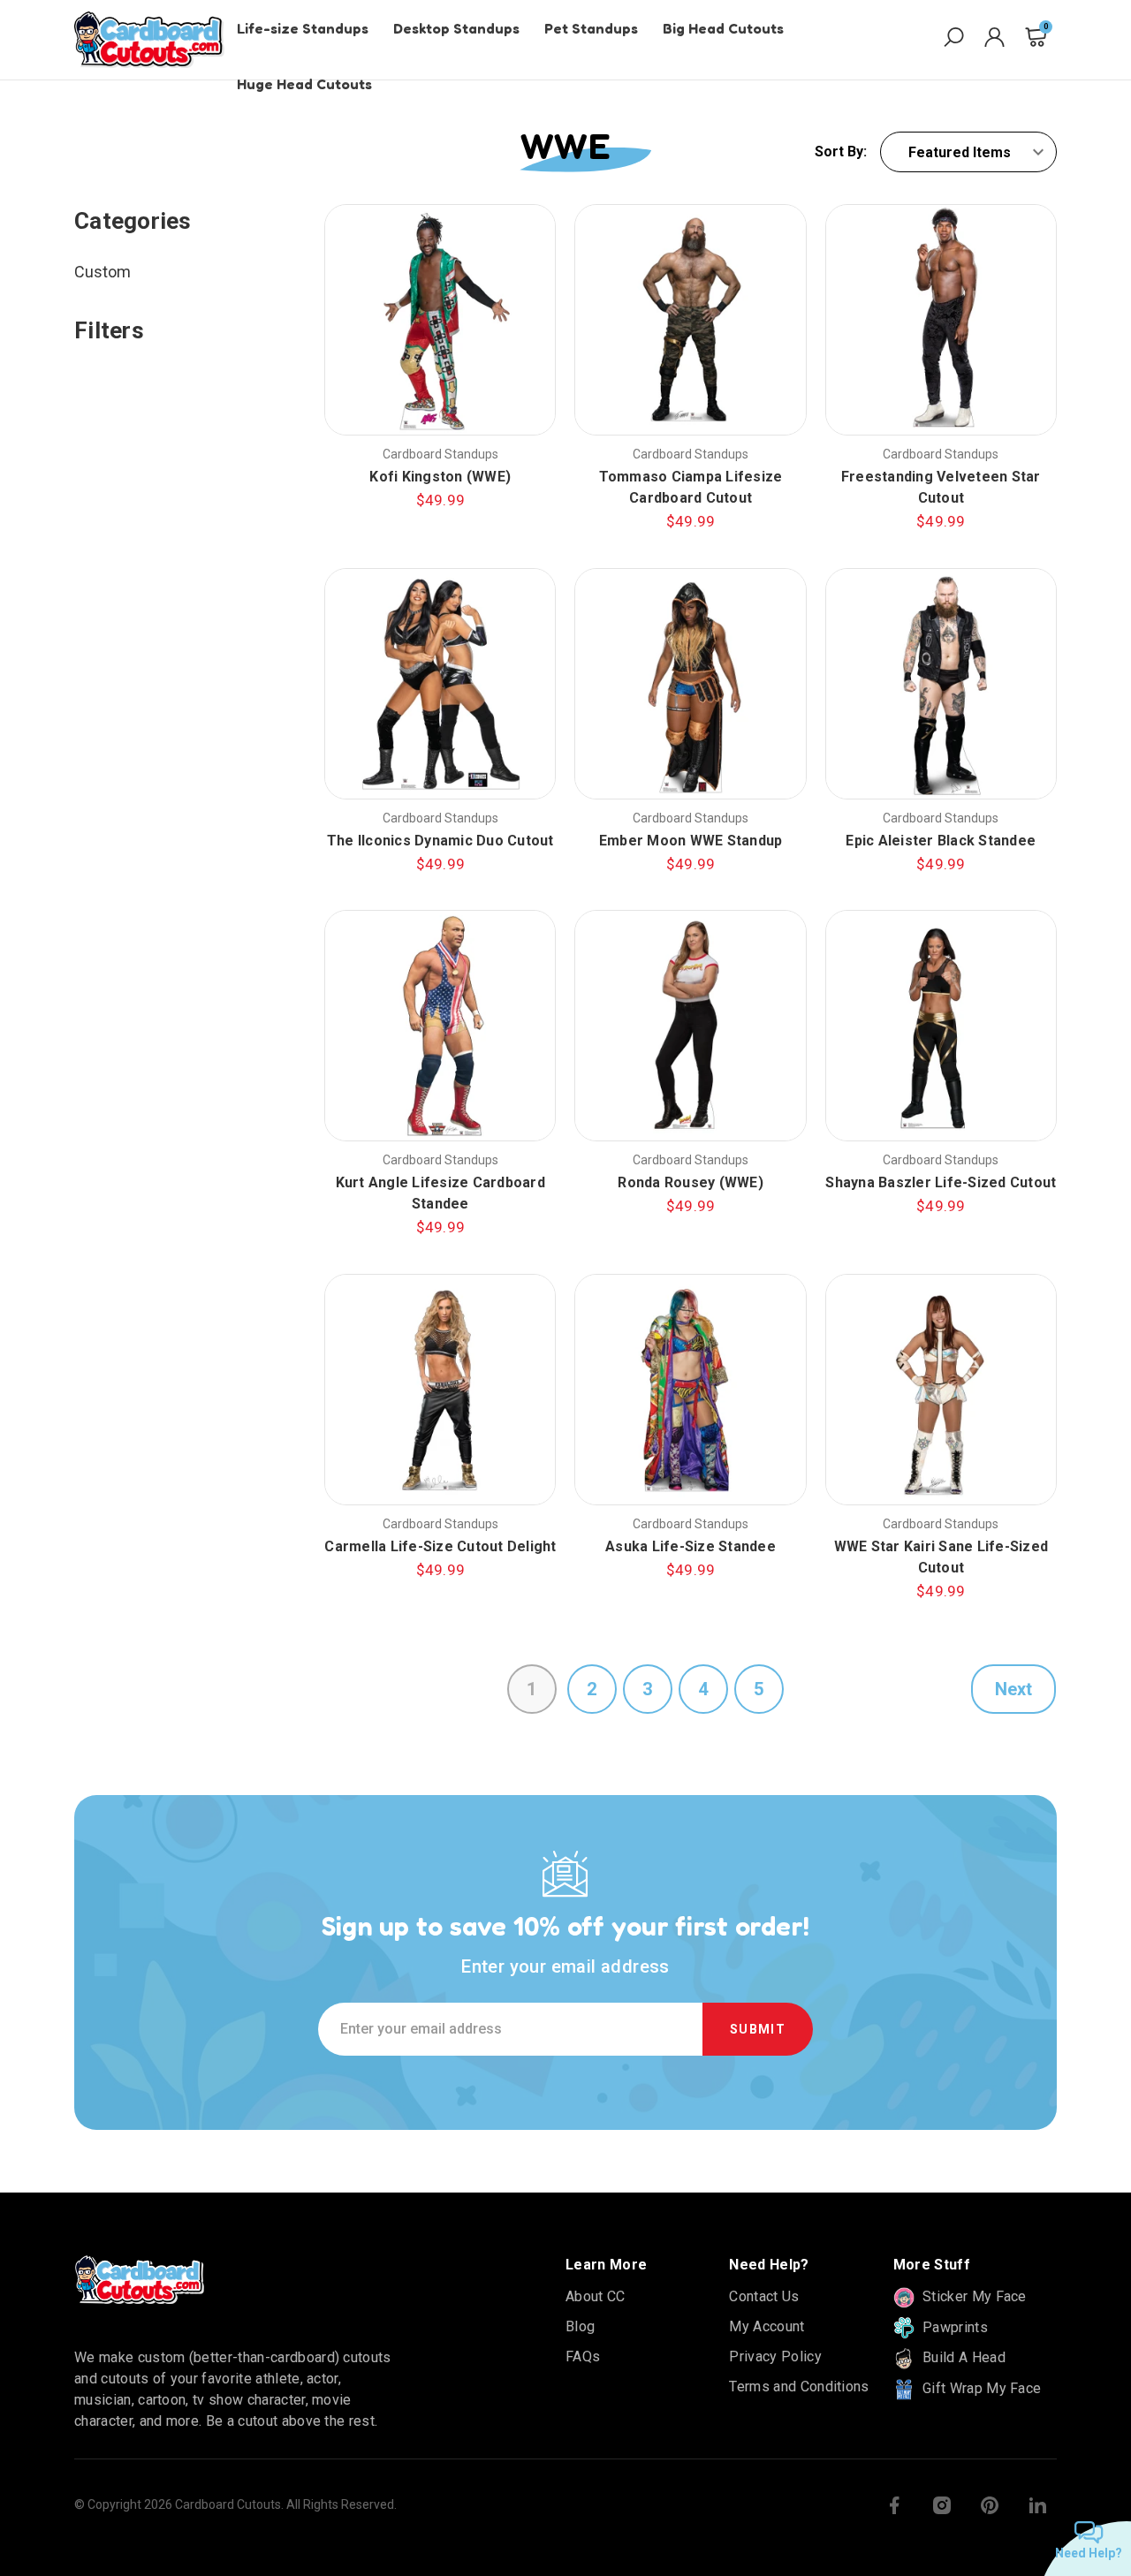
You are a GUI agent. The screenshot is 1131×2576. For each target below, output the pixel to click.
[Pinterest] (990, 2505)
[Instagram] (942, 2505)
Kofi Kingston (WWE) (440, 477)
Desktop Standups (456, 28)
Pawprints (953, 2327)
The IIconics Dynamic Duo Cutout (440, 841)
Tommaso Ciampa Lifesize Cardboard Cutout (691, 487)
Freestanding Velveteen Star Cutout (941, 487)
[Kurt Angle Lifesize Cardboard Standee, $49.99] (440, 1026)
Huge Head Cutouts (304, 84)
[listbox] (968, 152)
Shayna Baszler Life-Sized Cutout (941, 1182)
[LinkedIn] (1037, 2505)
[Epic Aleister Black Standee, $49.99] (941, 684)
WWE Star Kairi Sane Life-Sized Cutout (941, 1557)
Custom (102, 272)
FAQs (583, 2356)
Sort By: (841, 152)
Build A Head (962, 2357)
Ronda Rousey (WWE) (691, 1182)
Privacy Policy (775, 2356)
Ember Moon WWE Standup (691, 841)
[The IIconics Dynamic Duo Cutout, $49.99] (440, 684)
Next (1013, 1689)
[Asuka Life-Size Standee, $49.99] (690, 1390)
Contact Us (764, 2296)
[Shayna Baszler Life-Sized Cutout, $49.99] (941, 1026)
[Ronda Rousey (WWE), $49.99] (690, 1026)
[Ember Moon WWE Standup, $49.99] (690, 684)
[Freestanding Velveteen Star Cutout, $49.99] (941, 320)
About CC (596, 2296)
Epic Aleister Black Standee (941, 841)
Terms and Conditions (799, 2387)
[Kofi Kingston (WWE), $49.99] (440, 320)
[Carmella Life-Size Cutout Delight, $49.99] (440, 1390)
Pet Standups (591, 28)
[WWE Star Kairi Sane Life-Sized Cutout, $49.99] (941, 1390)
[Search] (954, 40)
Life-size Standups (303, 28)
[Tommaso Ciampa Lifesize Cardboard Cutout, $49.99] (690, 320)
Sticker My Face (973, 2296)
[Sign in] (994, 40)
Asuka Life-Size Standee (691, 1546)
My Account (767, 2326)
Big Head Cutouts (723, 28)
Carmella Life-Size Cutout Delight (440, 1546)
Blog (580, 2326)
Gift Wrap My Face (980, 2388)
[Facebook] (894, 2505)
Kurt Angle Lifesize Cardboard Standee (440, 1193)
